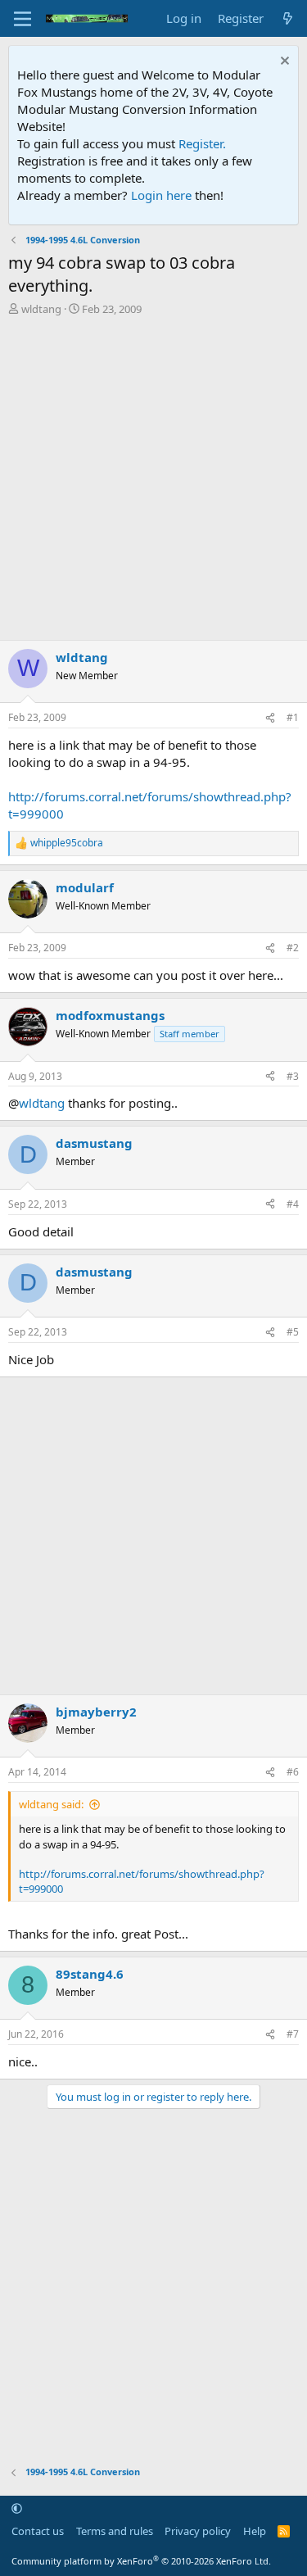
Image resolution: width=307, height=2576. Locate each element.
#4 (293, 1204)
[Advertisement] (153, 478)
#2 (293, 948)
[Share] (270, 718)
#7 (293, 2034)
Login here (161, 195)
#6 (293, 1772)
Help (255, 2531)
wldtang (41, 309)
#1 (293, 717)
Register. (202, 143)
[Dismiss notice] (283, 63)
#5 (293, 1332)
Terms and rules (115, 2531)
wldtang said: (51, 1804)
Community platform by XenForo (141, 2561)
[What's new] (288, 18)
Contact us (38, 2531)
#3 (293, 1076)
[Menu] (23, 19)
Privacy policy (198, 2531)
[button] (17, 2508)
